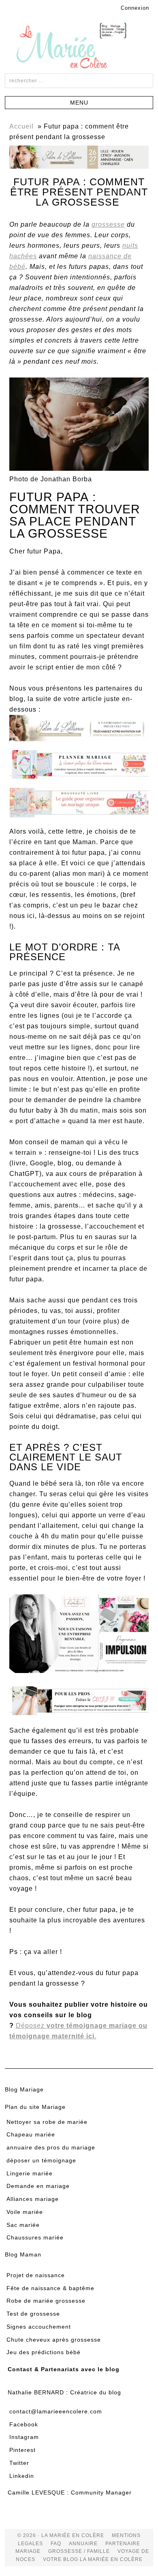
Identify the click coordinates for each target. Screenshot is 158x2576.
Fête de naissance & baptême (50, 2288)
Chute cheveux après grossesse (54, 2340)
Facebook (24, 2424)
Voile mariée (25, 2212)
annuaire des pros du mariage (51, 2147)
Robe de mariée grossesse (46, 2301)
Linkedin (22, 2476)
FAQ (56, 2544)
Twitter (19, 2463)
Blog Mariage (24, 2089)
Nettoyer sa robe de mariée (47, 2122)
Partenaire (123, 2544)
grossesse (108, 224)
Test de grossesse (33, 2314)
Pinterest (22, 2450)
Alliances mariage (33, 2199)
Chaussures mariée (35, 2237)
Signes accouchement (39, 2327)
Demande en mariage (38, 2186)
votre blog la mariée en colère (93, 2559)
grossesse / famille (79, 2551)
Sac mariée (23, 2225)
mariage (28, 2551)
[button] (79, 103)
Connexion (135, 8)
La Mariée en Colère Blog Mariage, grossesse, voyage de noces (79, 47)
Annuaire (83, 2544)
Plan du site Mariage (35, 2107)
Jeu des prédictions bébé (44, 2352)
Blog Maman (23, 2254)
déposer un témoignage (41, 2160)
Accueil (21, 126)
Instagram (24, 2437)
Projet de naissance (36, 2275)
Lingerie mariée (30, 2173)
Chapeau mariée (31, 2134)
